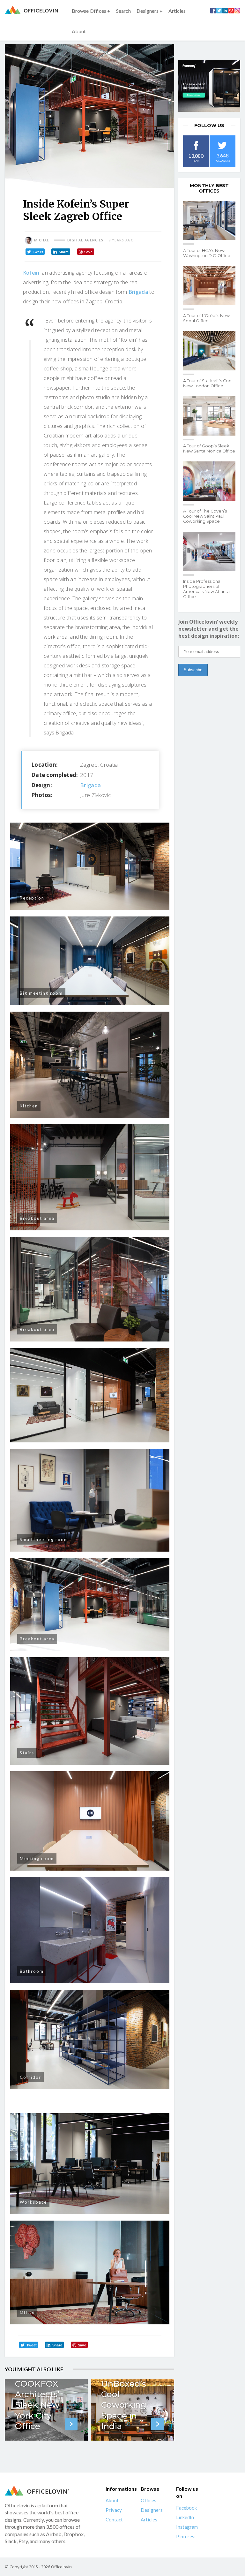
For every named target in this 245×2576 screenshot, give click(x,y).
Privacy (114, 2510)
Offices (148, 2500)
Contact (114, 2519)
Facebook (186, 2508)
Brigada (138, 292)
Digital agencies (85, 240)
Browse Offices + (91, 11)
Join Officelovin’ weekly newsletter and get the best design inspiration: (209, 629)
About (79, 31)
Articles (177, 11)
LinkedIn (185, 2517)
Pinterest (186, 2536)
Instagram (187, 2527)
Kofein (31, 273)
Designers (152, 2510)
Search (123, 11)
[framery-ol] (209, 86)
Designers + (150, 11)
